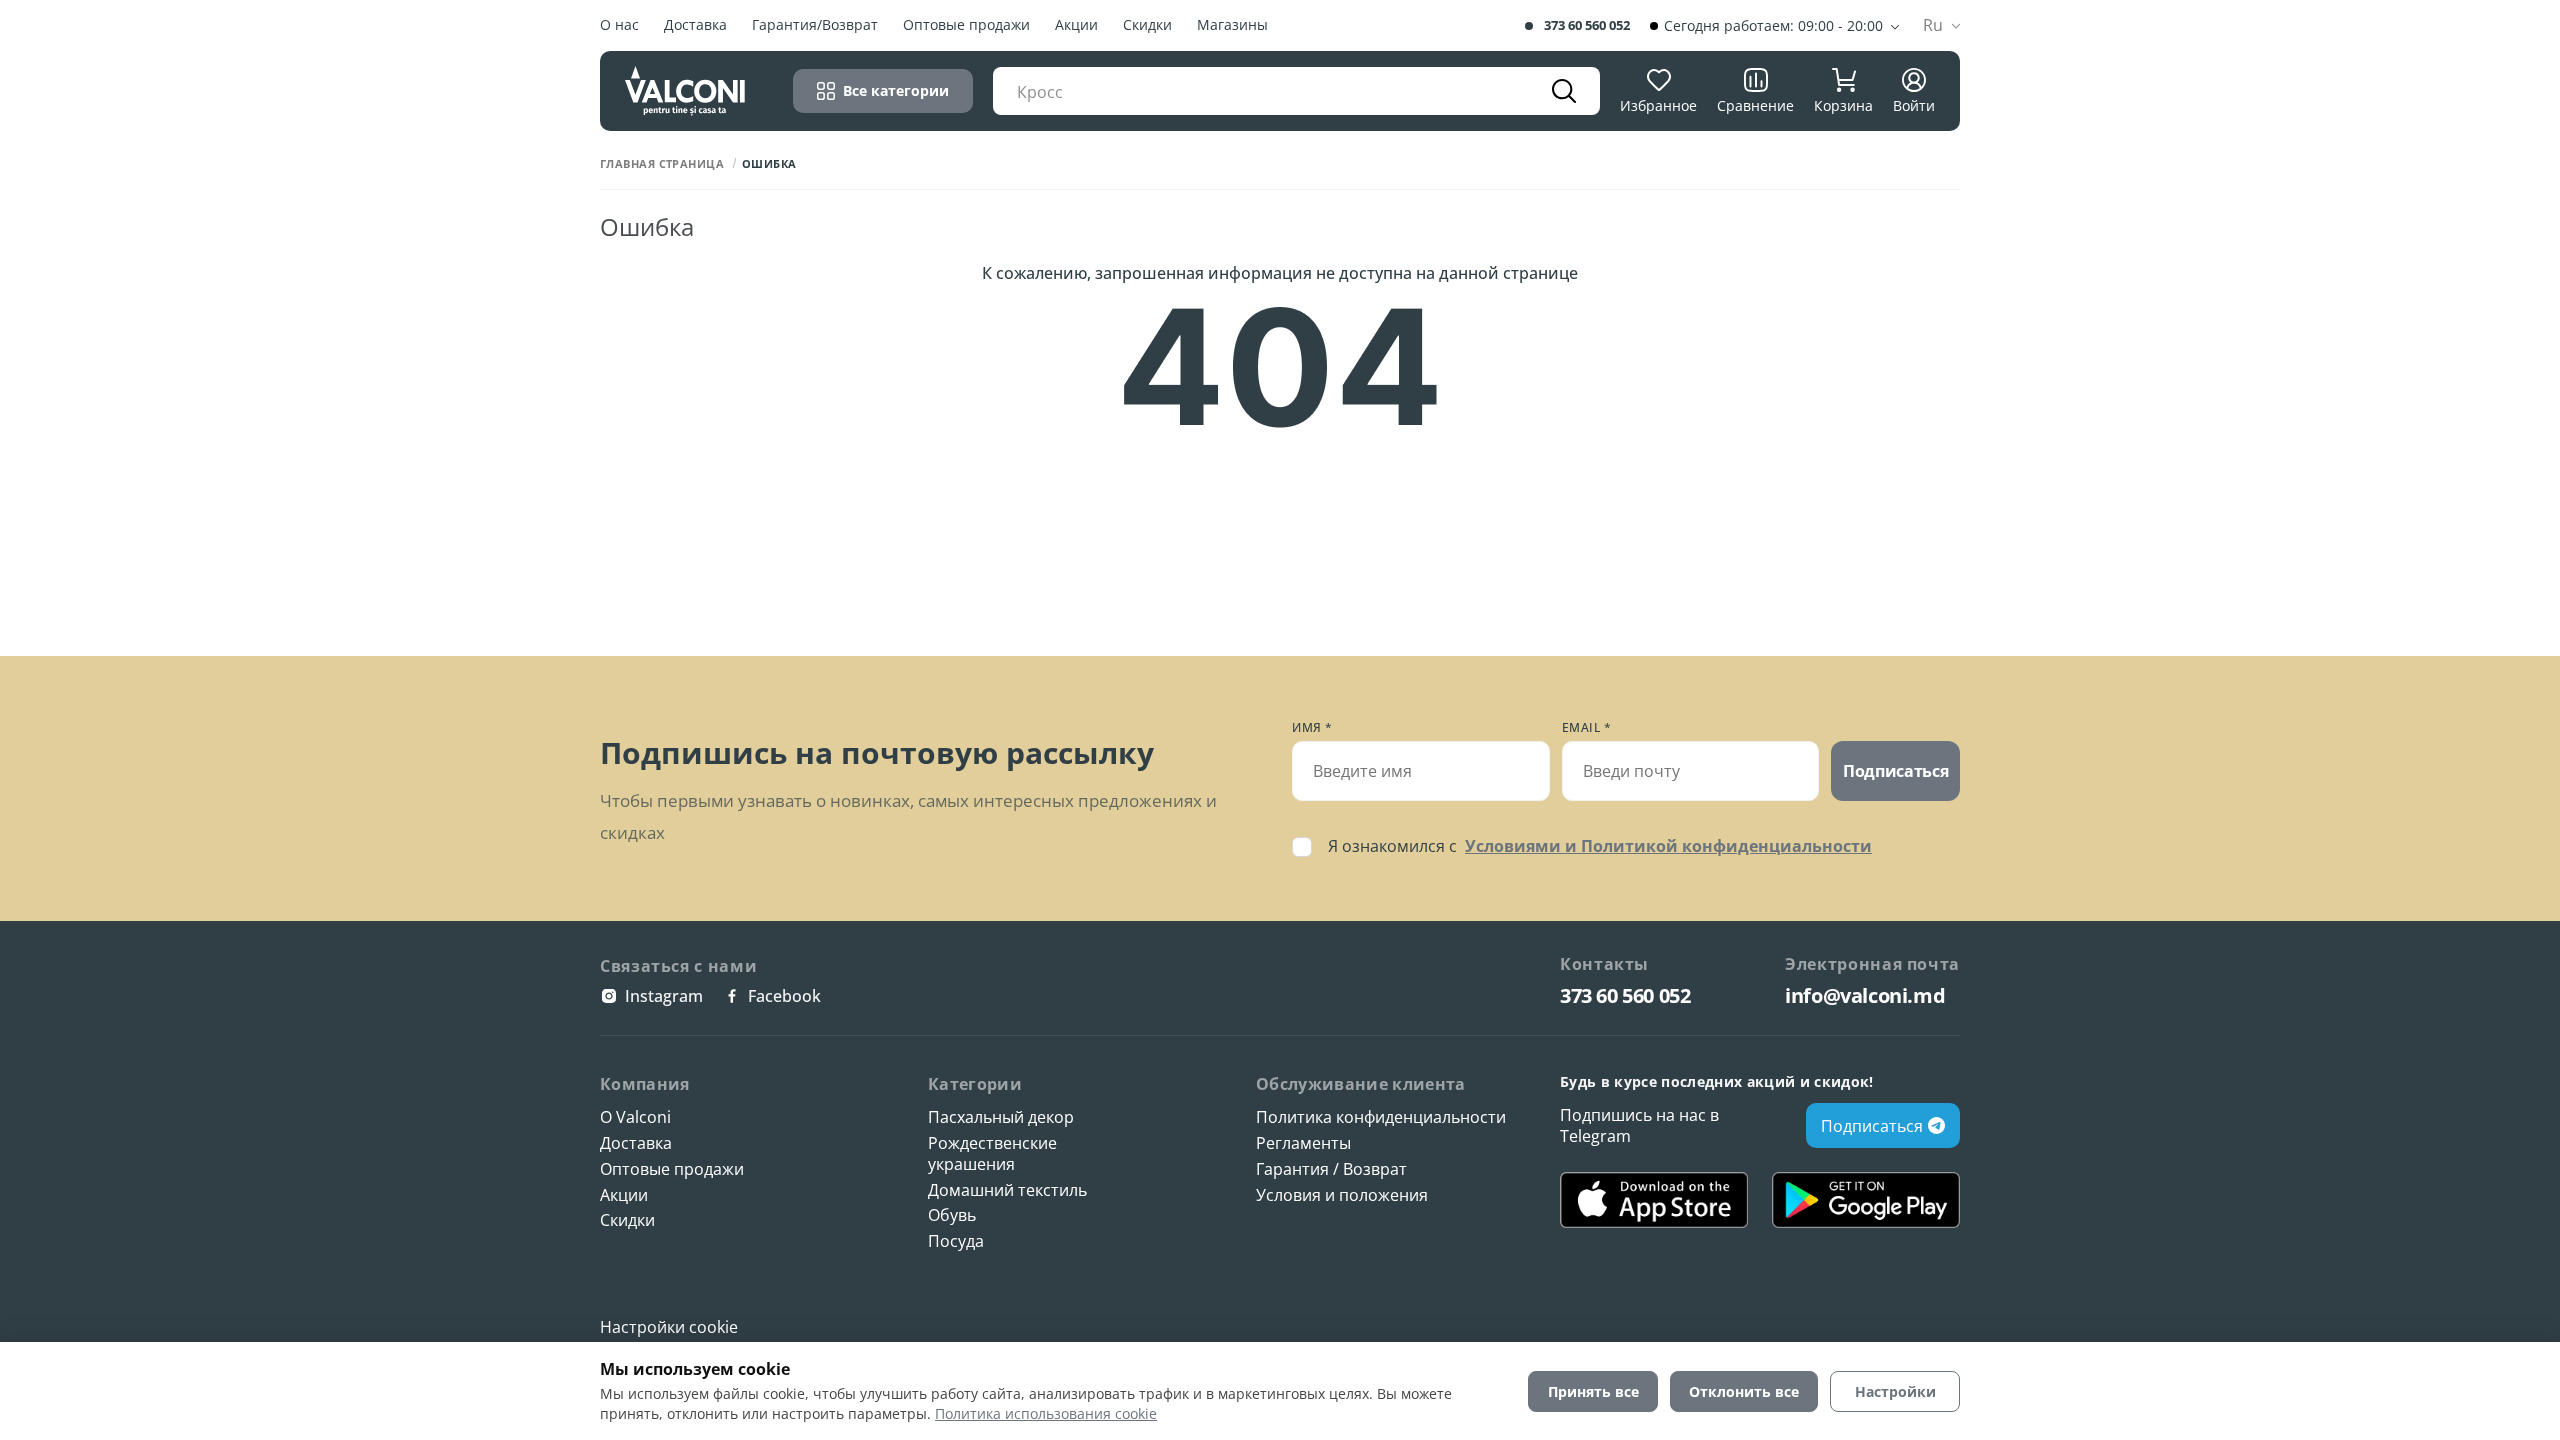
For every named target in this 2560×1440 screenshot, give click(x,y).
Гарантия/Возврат (815, 25)
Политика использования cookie (1046, 1413)
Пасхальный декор (1001, 1117)
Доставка (695, 25)
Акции (1076, 25)
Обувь (952, 1215)
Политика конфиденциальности (1381, 1117)
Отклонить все (1744, 1391)
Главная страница (662, 163)
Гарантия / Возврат (1331, 1169)
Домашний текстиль (1007, 1190)
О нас (619, 25)
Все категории (896, 90)
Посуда (956, 1241)
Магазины (1232, 25)
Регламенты (1303, 1143)
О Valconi (635, 1117)
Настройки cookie (669, 1327)
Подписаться (1895, 771)
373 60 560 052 (1587, 25)
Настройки (1895, 1391)
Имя (1312, 728)
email (1587, 728)
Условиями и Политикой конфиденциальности (1668, 846)
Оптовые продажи (966, 25)
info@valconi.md (1865, 995)
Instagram (664, 996)
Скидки (1147, 25)
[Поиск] (1564, 91)
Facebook (784, 996)
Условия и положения (1342, 1195)
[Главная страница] (685, 90)
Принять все (1593, 1391)
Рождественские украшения (992, 1154)
